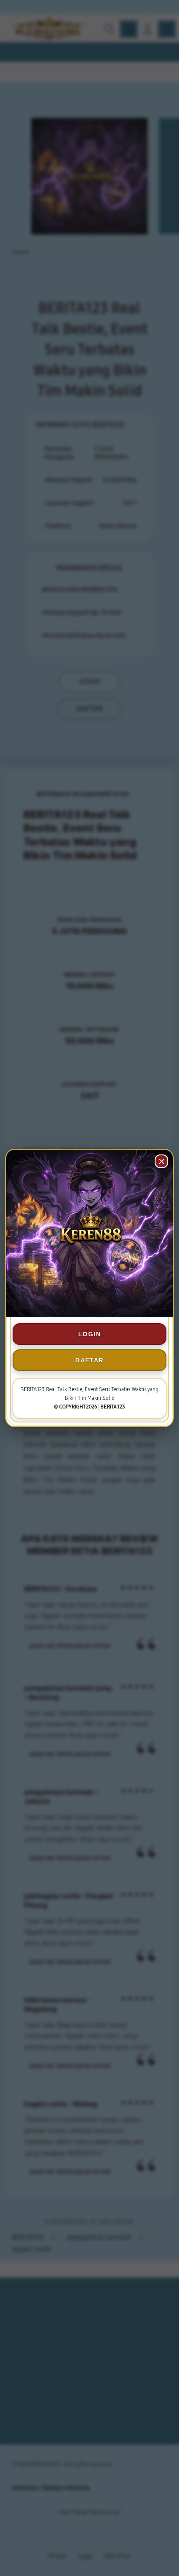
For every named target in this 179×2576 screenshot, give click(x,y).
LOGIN (89, 1334)
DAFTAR (89, 1360)
